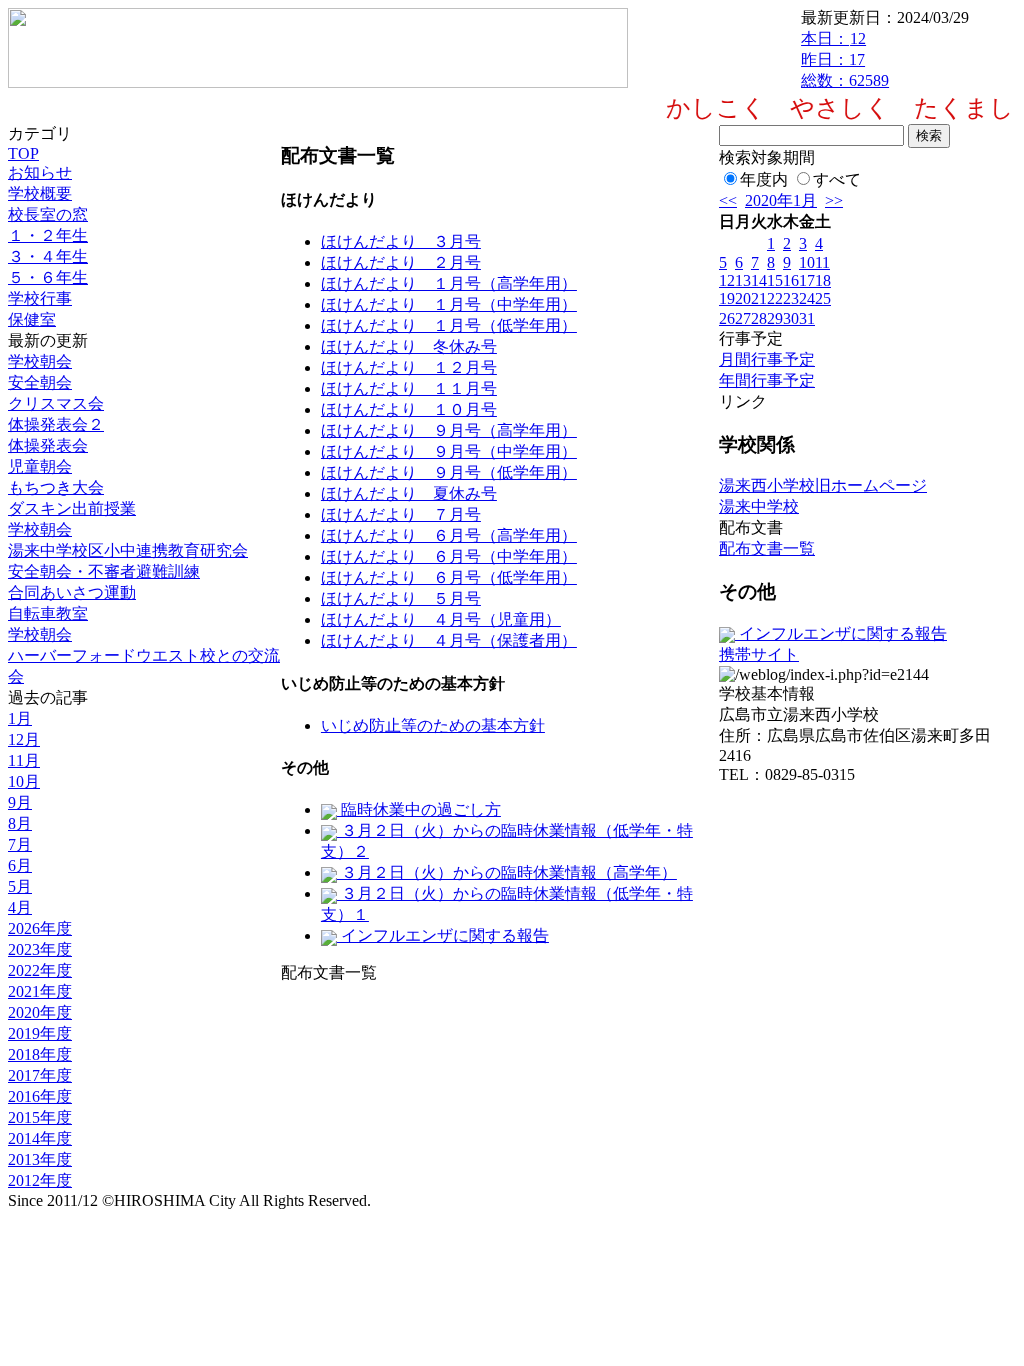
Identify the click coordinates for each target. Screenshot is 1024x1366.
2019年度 (40, 1033)
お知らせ (40, 172)
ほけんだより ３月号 (401, 241)
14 (759, 280)
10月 (24, 781)
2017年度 (40, 1075)
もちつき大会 (56, 487)
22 (775, 298)
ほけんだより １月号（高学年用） (449, 283)
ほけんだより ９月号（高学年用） (449, 430)
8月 (20, 823)
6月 (20, 865)
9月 (20, 802)
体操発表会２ (56, 424)
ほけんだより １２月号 (409, 367)
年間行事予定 (767, 380)
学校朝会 (40, 361)
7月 (20, 844)
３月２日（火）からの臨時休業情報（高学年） (507, 872)
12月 (24, 739)
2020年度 (40, 1012)
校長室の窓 (48, 214)
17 (807, 280)
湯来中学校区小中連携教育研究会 (128, 550)
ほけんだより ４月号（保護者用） (449, 640)
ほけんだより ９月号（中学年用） (449, 451)
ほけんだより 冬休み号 (409, 346)
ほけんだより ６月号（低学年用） (449, 577)
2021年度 (40, 991)
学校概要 (40, 193)
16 (791, 280)
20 (743, 298)
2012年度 (40, 1180)
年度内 (764, 179)
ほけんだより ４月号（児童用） (441, 619)
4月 (20, 907)
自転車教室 (48, 613)
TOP (23, 153)
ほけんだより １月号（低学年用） (449, 325)
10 (807, 262)
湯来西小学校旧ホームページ (823, 485)
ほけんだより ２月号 (401, 262)
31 (807, 318)
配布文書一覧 (767, 548)
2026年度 (40, 928)
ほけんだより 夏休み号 (409, 493)
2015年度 (40, 1117)
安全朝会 (40, 382)
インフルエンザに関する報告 (443, 935)
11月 (24, 760)
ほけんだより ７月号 (401, 514)
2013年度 (40, 1159)
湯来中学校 (759, 506)
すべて (837, 179)
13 (743, 280)
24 (807, 298)
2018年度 (40, 1054)
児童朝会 (40, 466)
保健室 (32, 319)
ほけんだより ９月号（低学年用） (449, 472)
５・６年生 (48, 277)
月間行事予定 (767, 359)
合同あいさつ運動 (72, 592)
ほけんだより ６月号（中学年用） (449, 556)
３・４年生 (48, 256)
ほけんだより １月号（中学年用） (449, 304)
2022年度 (40, 970)
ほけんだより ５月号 (401, 598)
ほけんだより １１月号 (409, 388)
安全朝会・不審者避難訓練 (104, 571)
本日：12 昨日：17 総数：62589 (845, 59)
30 (791, 318)
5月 (20, 886)
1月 (20, 718)
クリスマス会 (56, 403)
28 (759, 318)
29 (775, 318)
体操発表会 (48, 445)
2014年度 (40, 1138)
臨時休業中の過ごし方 (419, 809)
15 (775, 280)
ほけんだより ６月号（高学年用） (449, 535)
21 (759, 298)
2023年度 (40, 949)
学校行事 (40, 298)
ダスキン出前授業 (72, 508)
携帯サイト (759, 654)
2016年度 (40, 1096)
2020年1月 (781, 200)
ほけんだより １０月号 (409, 409)
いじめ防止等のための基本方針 (433, 725)
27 (743, 318)
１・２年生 (48, 235)
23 (791, 298)
